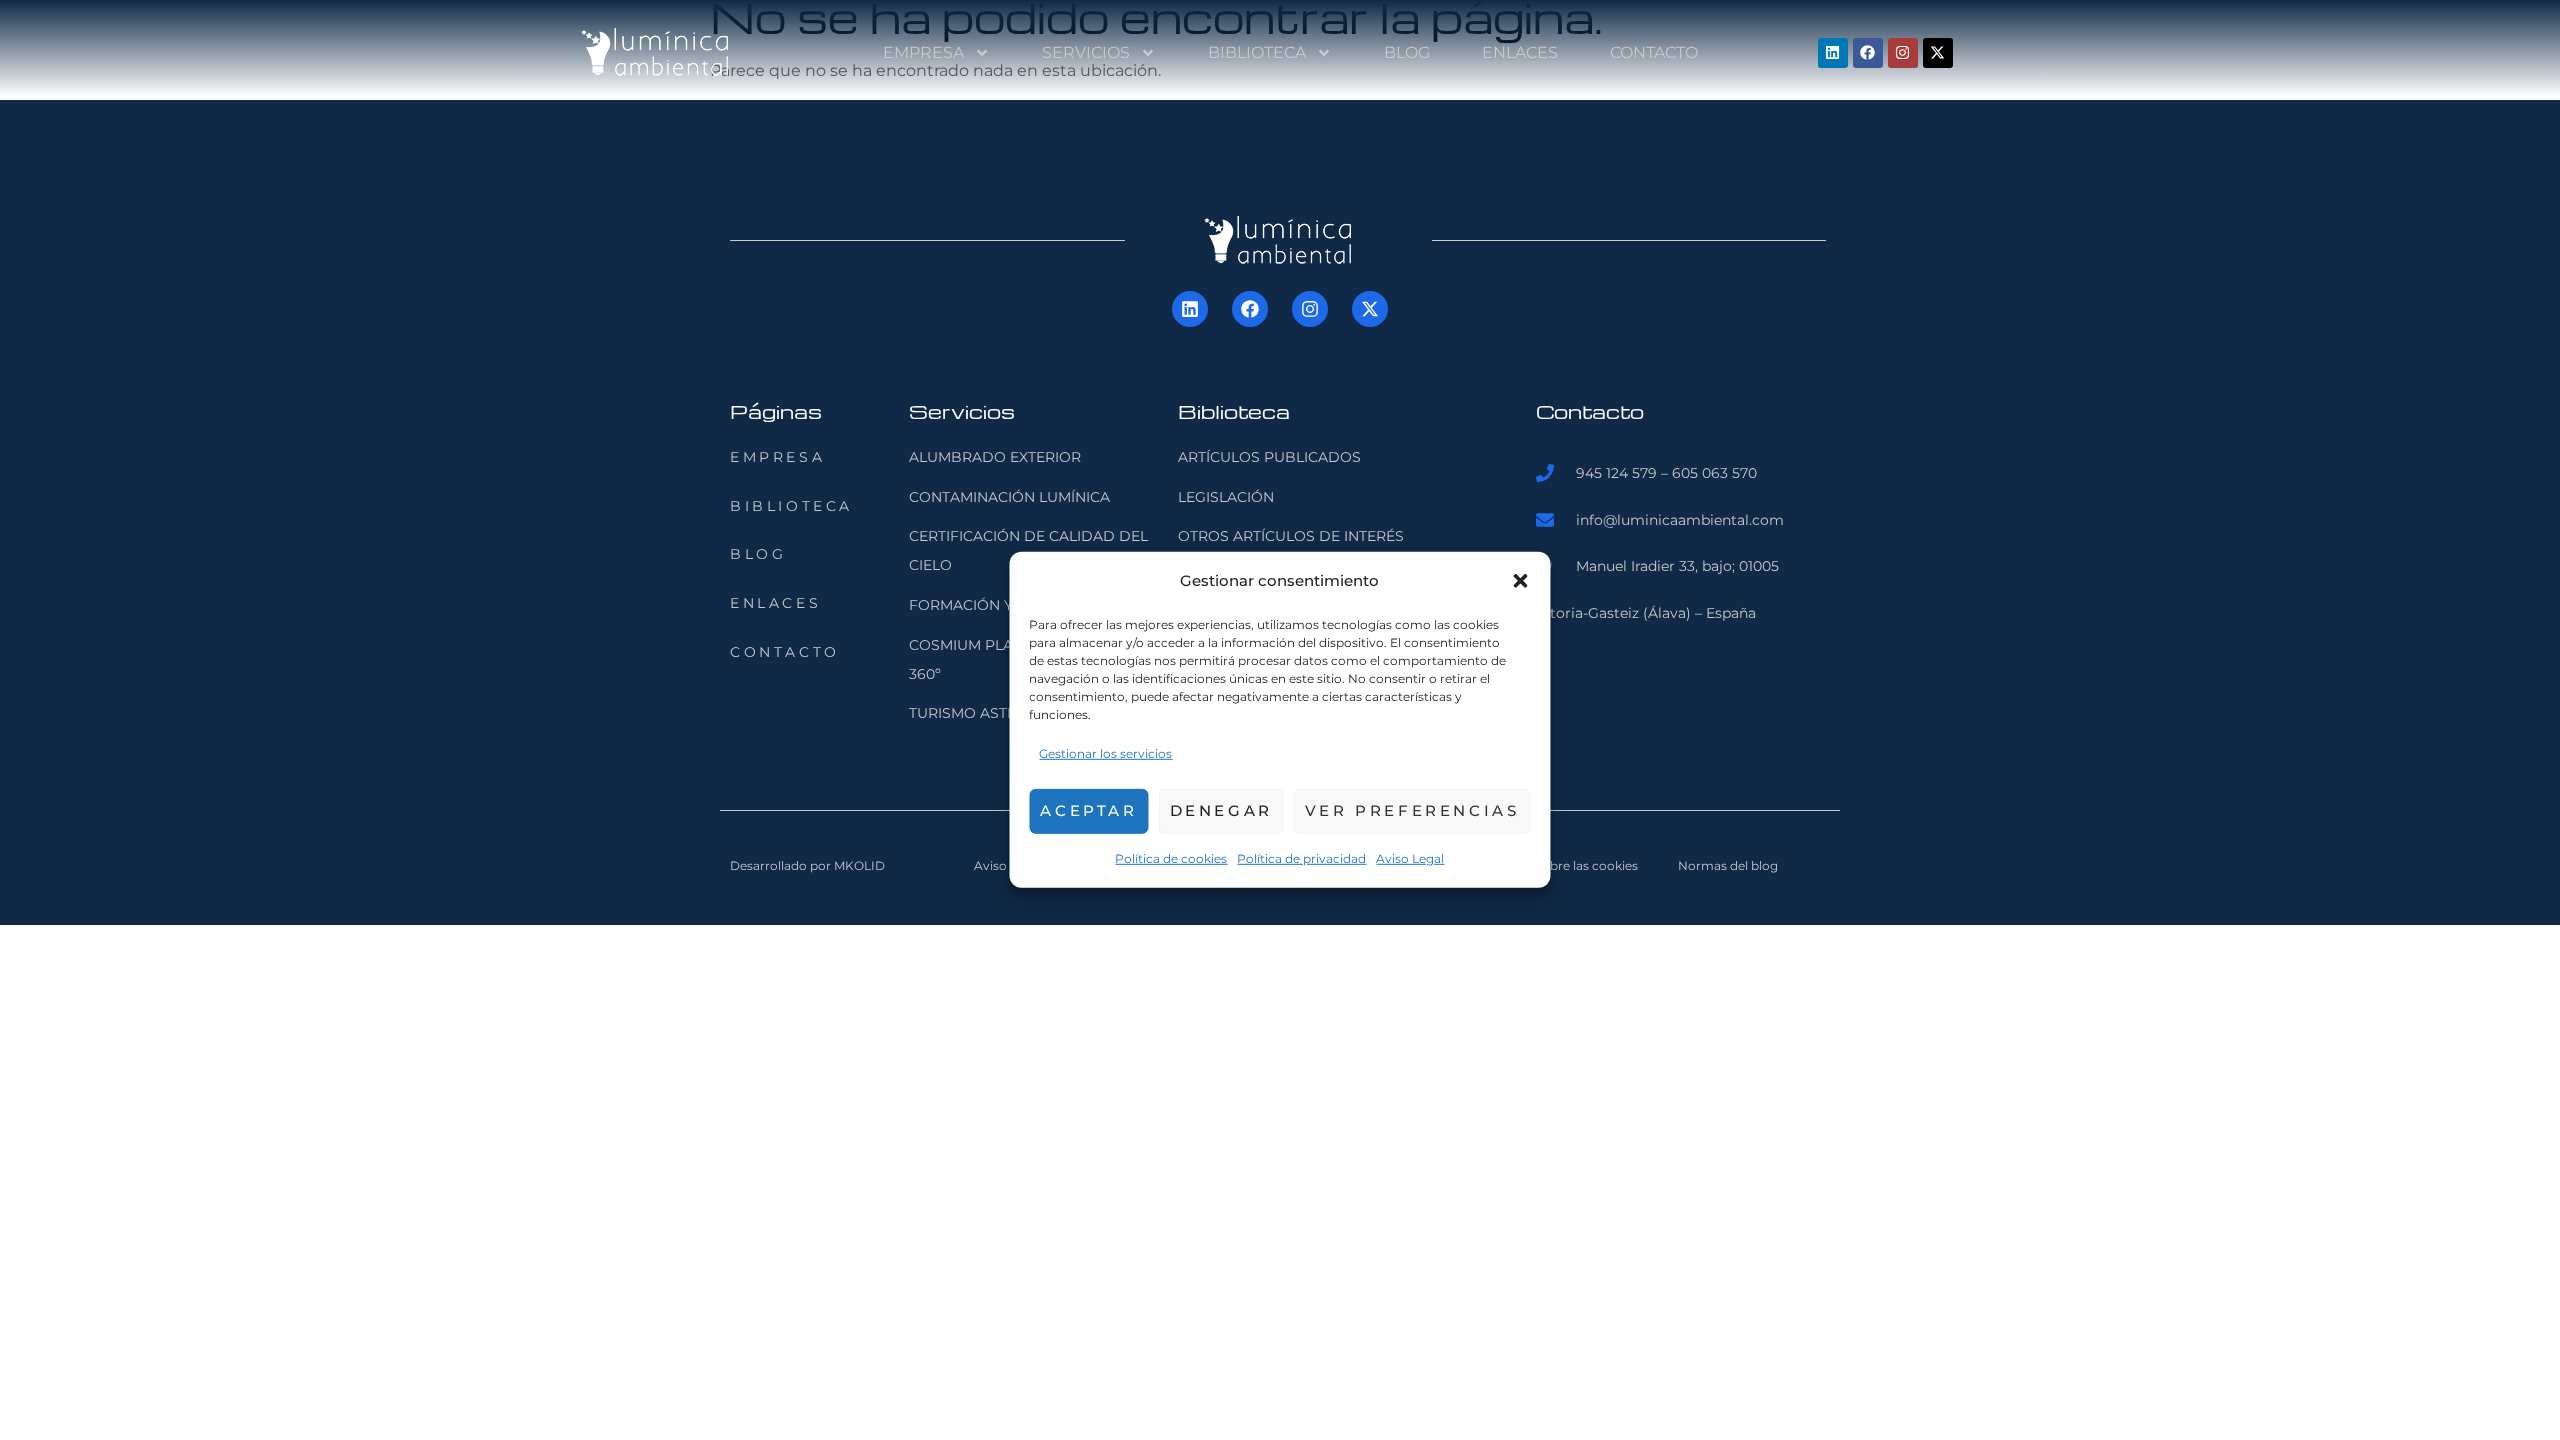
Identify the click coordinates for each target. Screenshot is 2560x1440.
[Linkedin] (1833, 53)
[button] (1521, 581)
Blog (1407, 52)
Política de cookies (1171, 857)
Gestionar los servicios (1105, 753)
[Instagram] (1903, 53)
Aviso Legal (1410, 857)
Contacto (1654, 52)
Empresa (923, 52)
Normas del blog (1728, 865)
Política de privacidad (1301, 857)
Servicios (1086, 52)
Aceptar (1088, 810)
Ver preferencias (1412, 810)
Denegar (1221, 810)
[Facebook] (1868, 53)
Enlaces (1520, 52)
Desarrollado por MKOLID (807, 865)
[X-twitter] (1938, 53)
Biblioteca (1257, 52)
